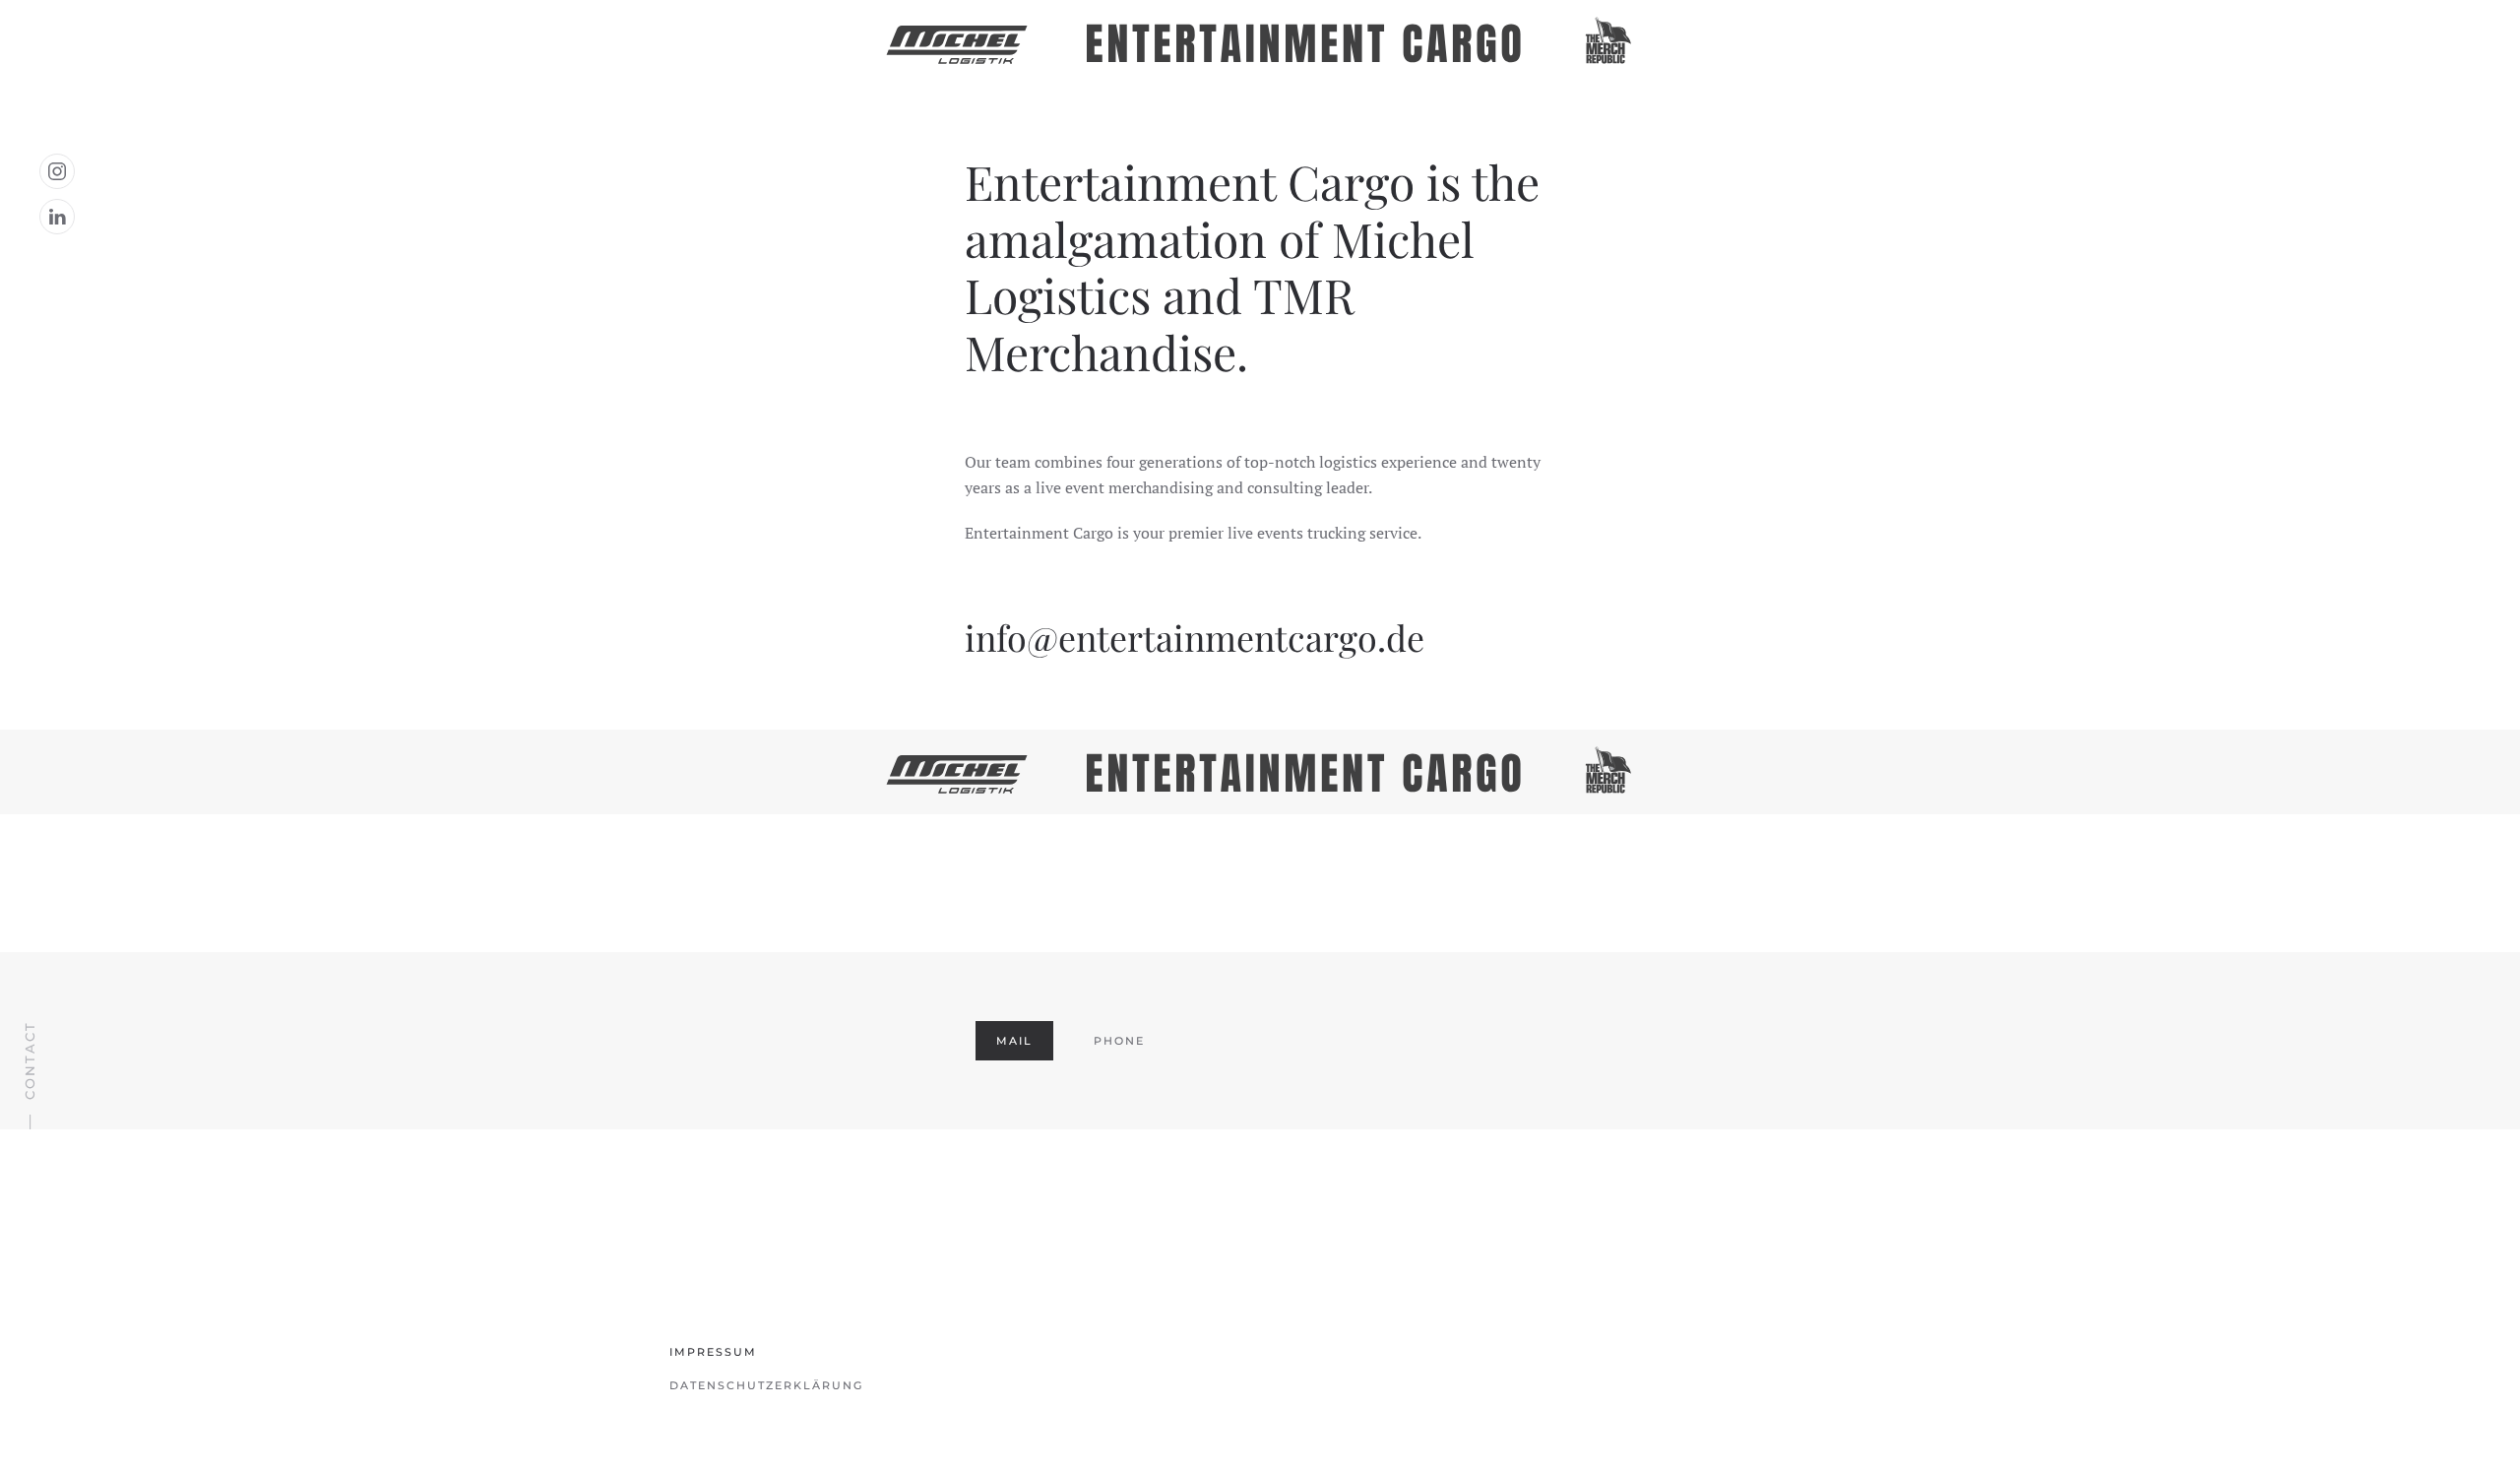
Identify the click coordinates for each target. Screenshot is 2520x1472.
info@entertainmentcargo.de (1195, 637)
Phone (1119, 1041)
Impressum (713, 1352)
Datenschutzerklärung (766, 1385)
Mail (1014, 1041)
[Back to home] (1260, 42)
